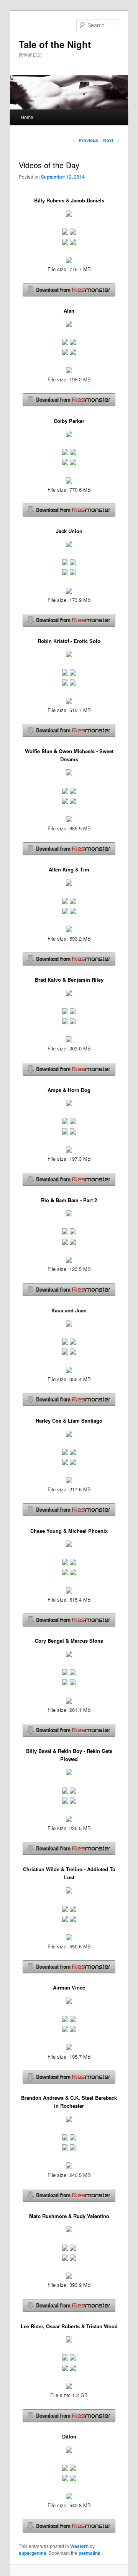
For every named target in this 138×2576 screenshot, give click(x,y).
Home (27, 117)
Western (79, 2546)
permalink (90, 2553)
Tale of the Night (55, 44)
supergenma (33, 2553)
